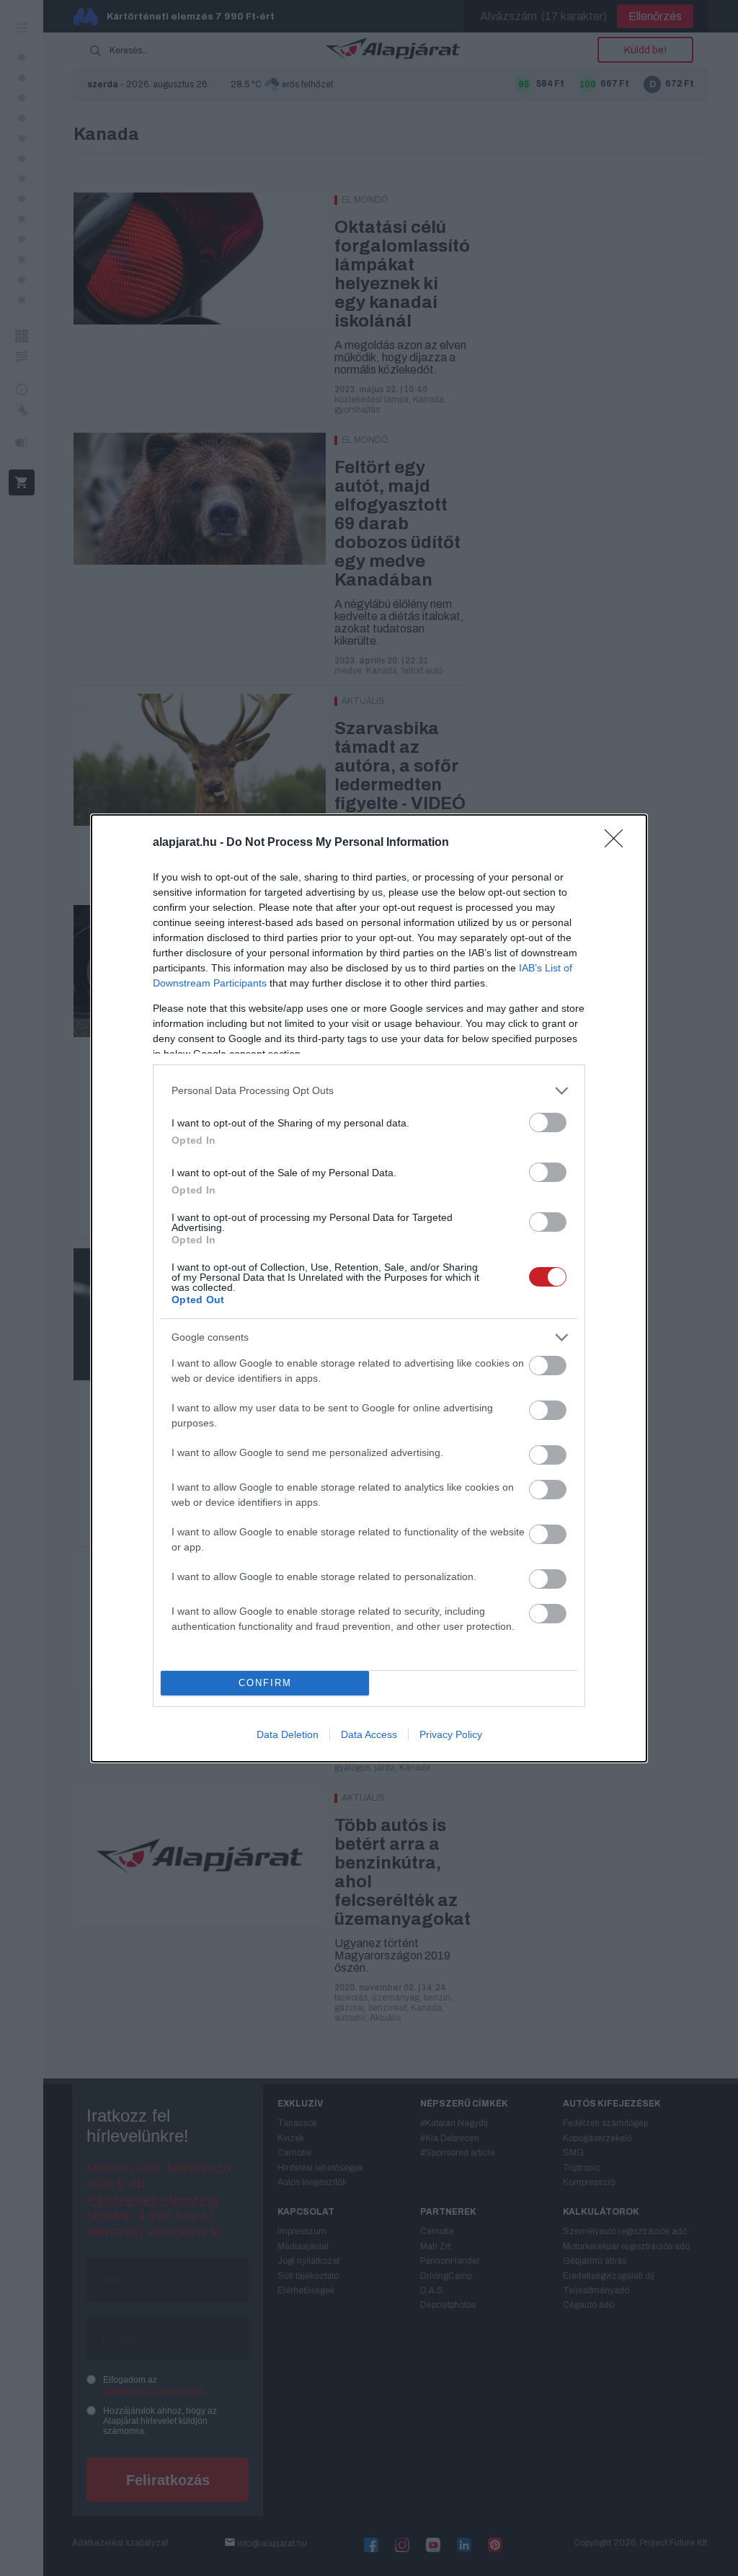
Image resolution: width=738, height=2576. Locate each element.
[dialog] (369, 1288)
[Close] (618, 843)
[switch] (548, 1122)
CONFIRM (265, 1683)
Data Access (369, 1734)
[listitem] (369, 1091)
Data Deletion (288, 1734)
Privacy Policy (451, 1734)
